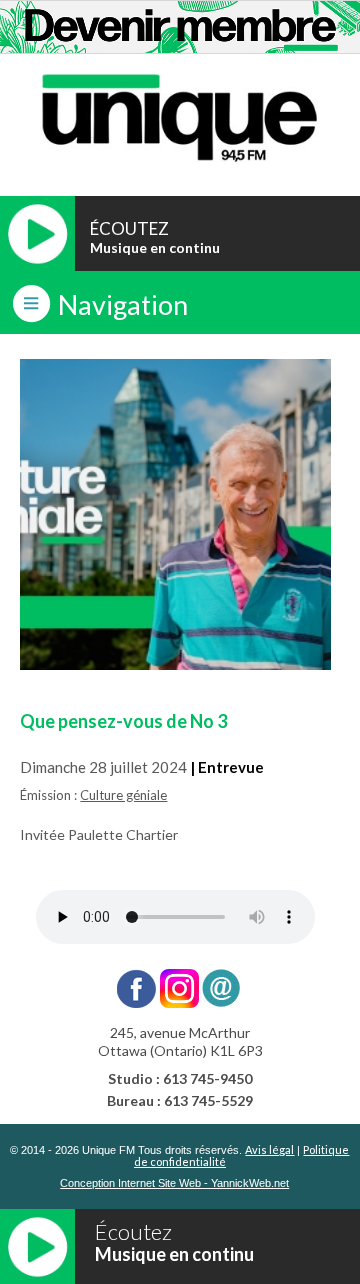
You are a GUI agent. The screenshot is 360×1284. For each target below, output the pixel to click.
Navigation (123, 304)
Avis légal (269, 1149)
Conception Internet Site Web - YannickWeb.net (174, 1183)
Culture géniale (123, 795)
